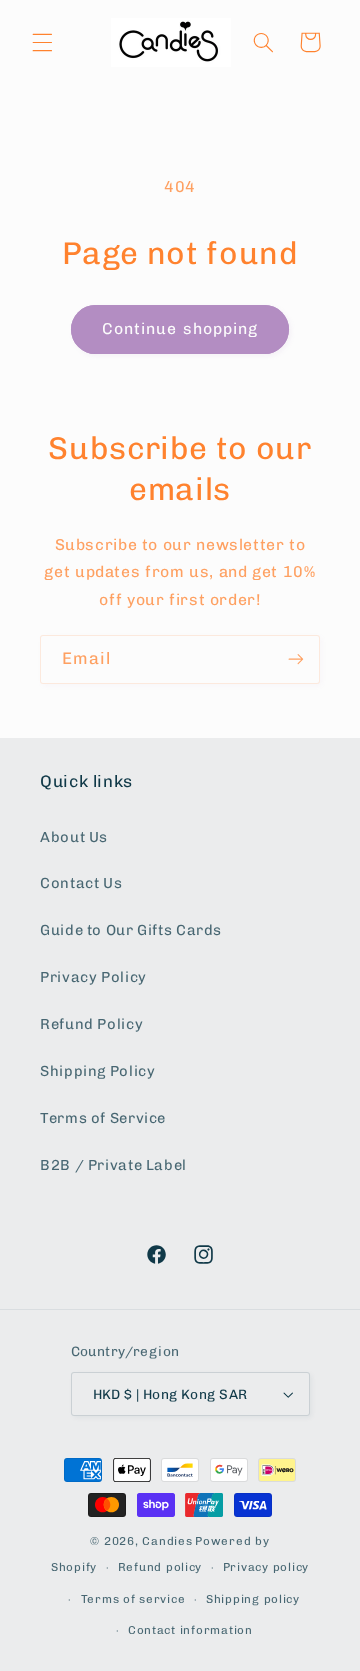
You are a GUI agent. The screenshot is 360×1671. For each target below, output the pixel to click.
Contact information (190, 1630)
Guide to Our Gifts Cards (131, 930)
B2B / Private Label (113, 1165)
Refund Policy (91, 1024)
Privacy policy (266, 1567)
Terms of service (133, 1599)
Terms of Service (103, 1118)
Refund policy (160, 1567)
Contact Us (81, 883)
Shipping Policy (97, 1071)
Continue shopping (180, 328)
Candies (167, 1541)
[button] (42, 42)
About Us (74, 837)
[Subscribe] (296, 659)
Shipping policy (253, 1599)
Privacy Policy (93, 977)
